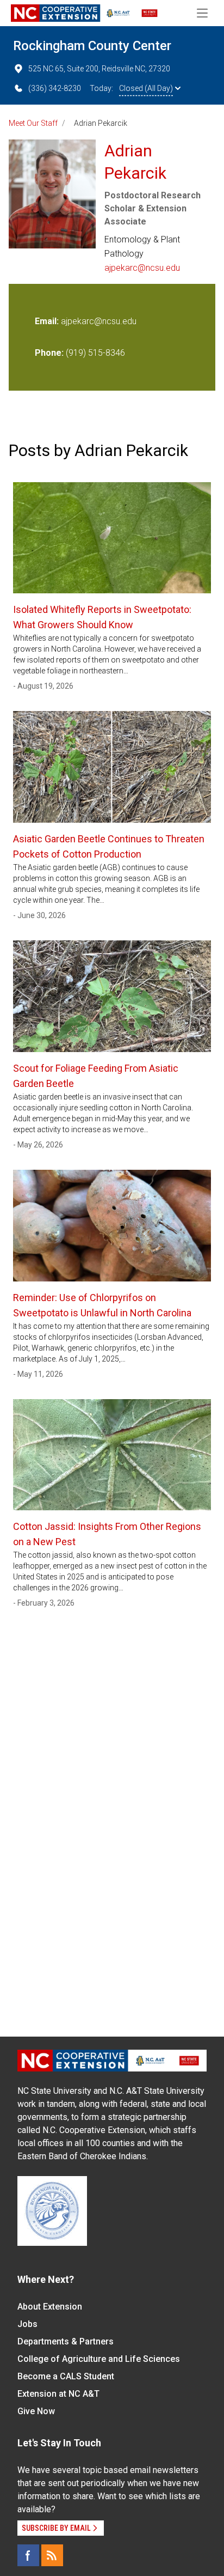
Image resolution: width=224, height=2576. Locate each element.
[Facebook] (28, 2555)
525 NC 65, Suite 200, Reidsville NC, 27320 (99, 69)
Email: (48, 321)
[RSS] (52, 2555)
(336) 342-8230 (55, 88)
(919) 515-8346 (95, 353)
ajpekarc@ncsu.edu (142, 268)
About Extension (50, 2307)
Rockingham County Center (92, 46)
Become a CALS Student (66, 2376)
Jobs (27, 2324)
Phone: (49, 353)
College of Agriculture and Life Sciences (99, 2359)
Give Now (36, 2411)
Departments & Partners (66, 2341)
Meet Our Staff (33, 123)
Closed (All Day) (146, 88)
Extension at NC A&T (58, 2394)
